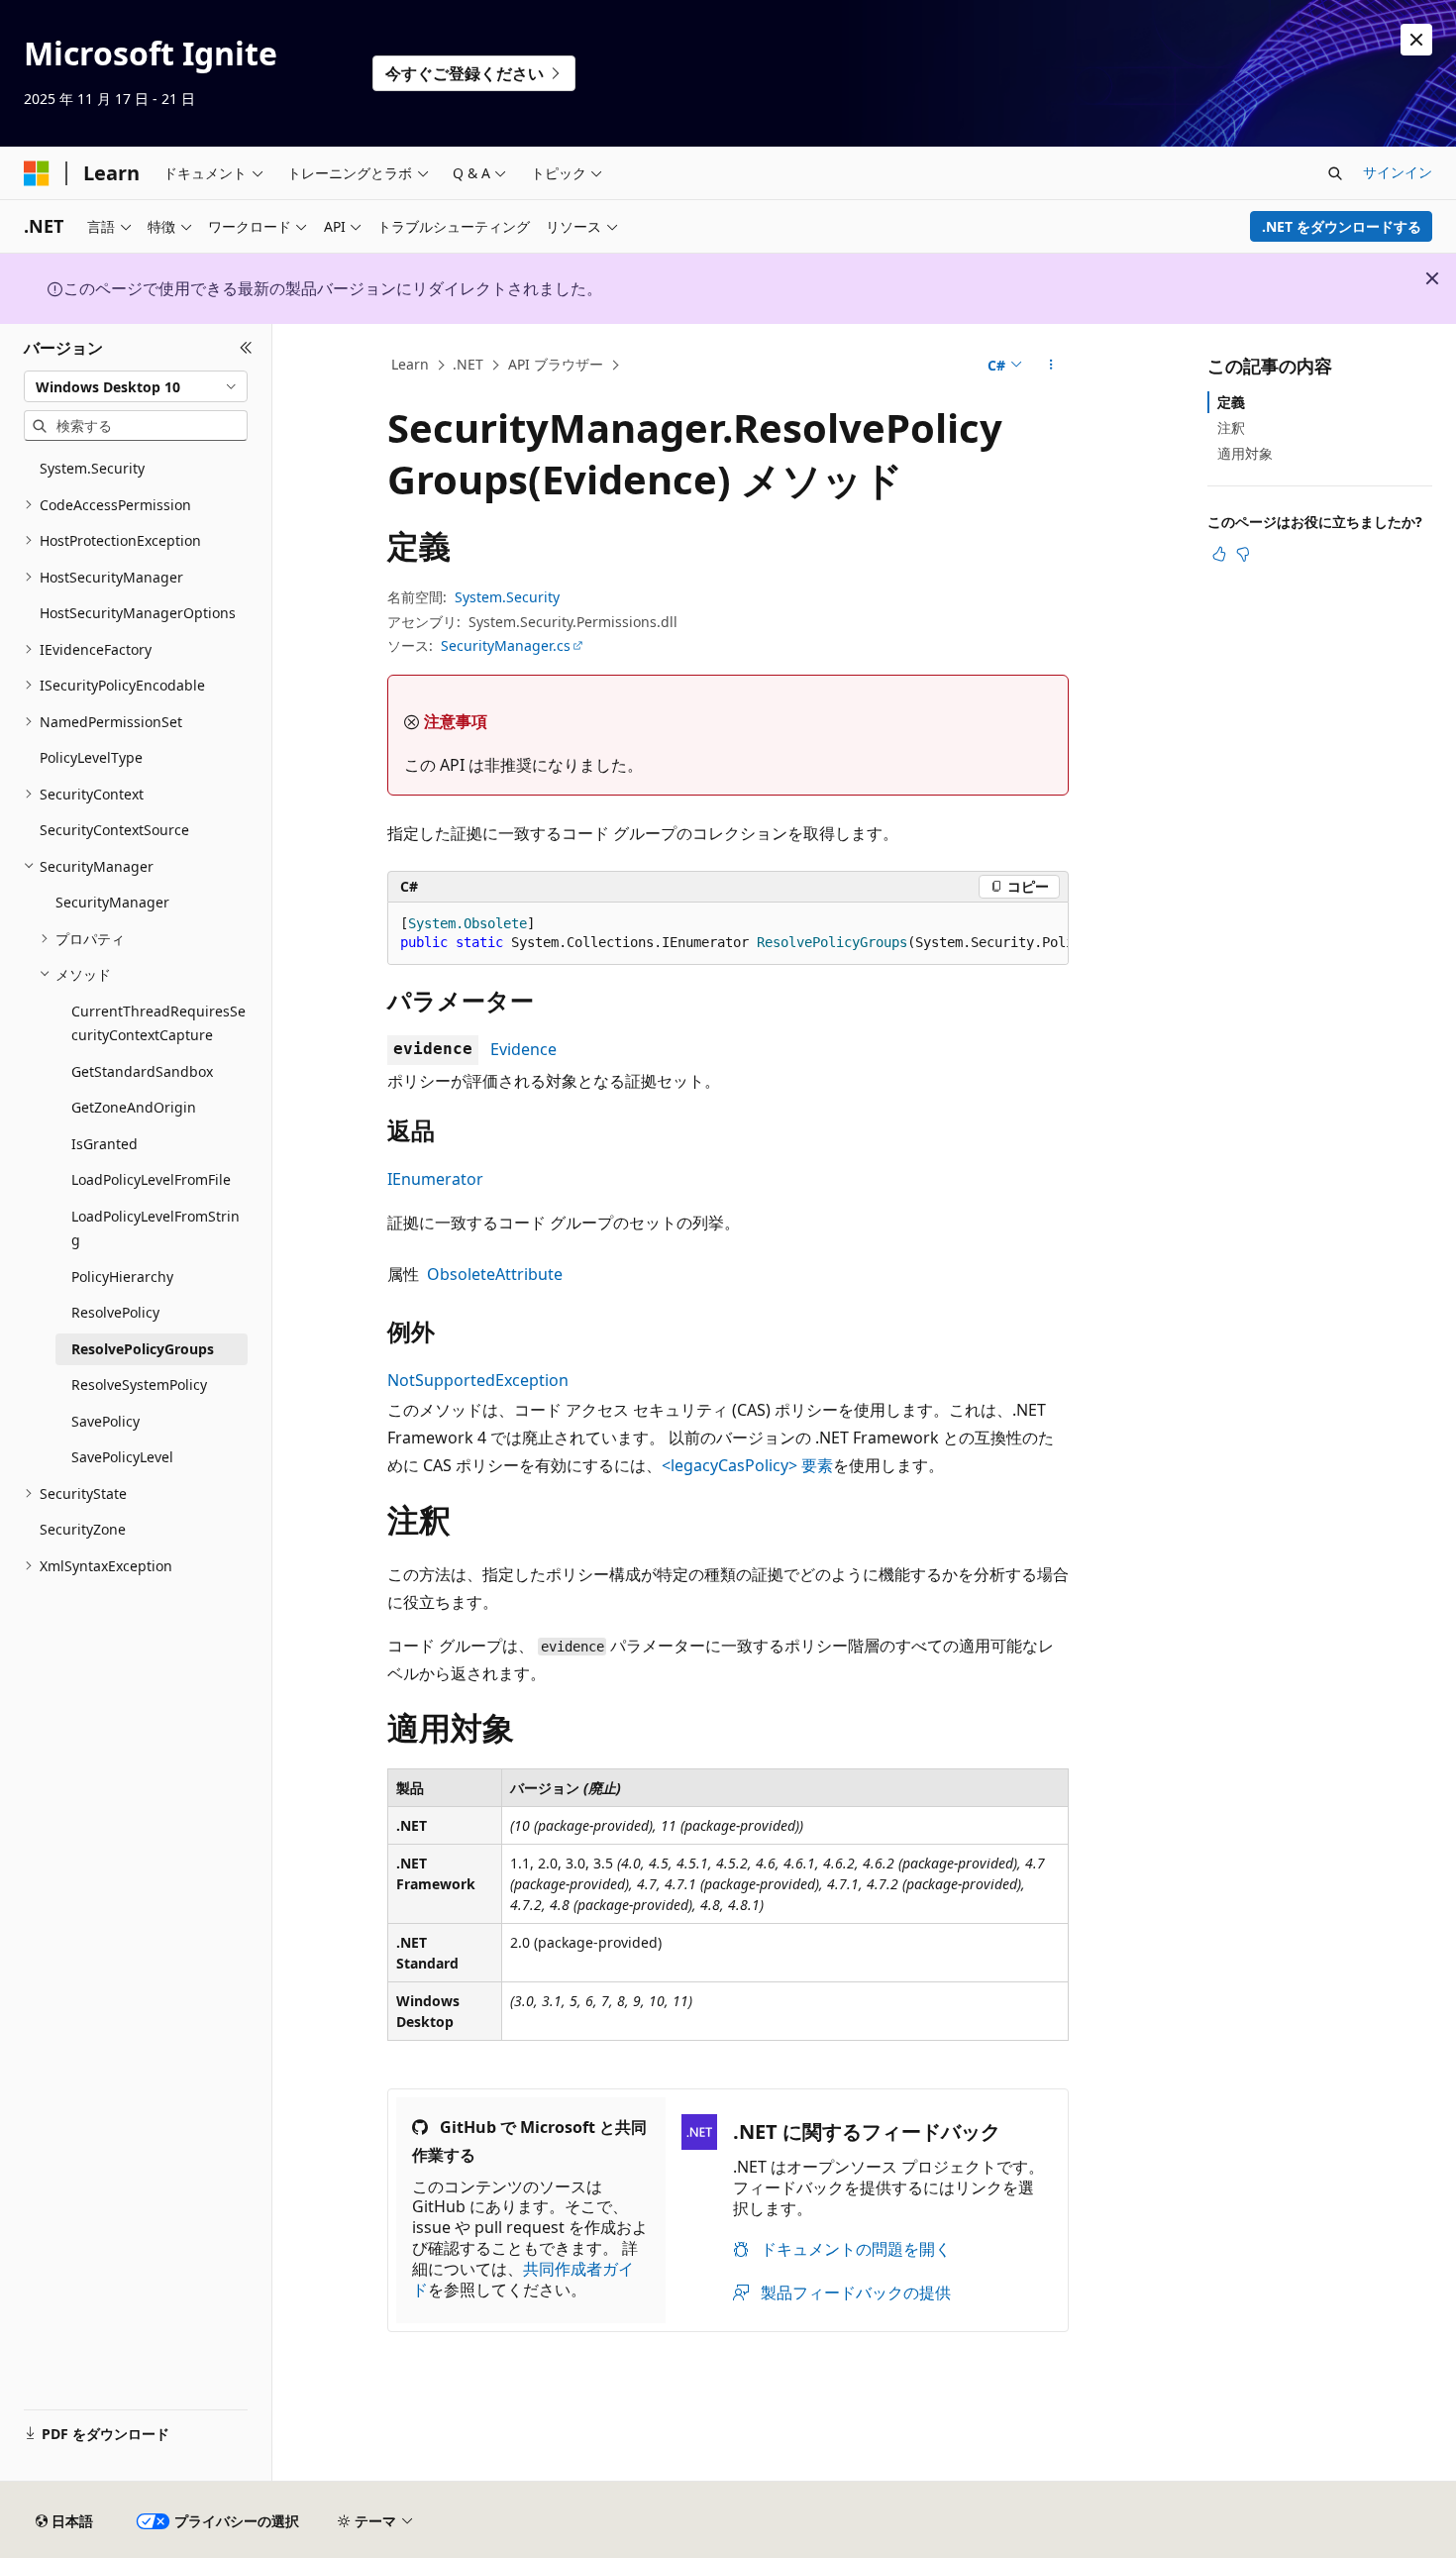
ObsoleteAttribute (495, 1274)
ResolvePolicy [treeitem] (115, 1312)
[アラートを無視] (1416, 40)
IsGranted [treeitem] (104, 1144)
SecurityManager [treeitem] (112, 902)
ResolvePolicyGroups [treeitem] (143, 1349)
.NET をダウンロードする (1342, 226)
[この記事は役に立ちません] (1243, 554)
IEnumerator (435, 1179)
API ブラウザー (556, 364)
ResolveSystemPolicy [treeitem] (139, 1385)
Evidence (523, 1049)
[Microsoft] (37, 173)
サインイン (1398, 172)
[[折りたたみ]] (246, 348)
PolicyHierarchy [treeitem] (122, 1277)
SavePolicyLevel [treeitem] (122, 1457)
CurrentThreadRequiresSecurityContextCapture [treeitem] (158, 1023)
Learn (410, 364)
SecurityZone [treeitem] (83, 1529)
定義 (1231, 402)
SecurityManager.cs (506, 645)
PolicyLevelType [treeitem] (91, 757)
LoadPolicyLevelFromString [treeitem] (156, 1228)
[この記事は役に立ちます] (1219, 554)
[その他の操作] (1051, 366)
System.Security (507, 597)
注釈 (1231, 427)
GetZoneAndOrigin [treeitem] (134, 1107)
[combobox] (136, 386)
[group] (728, 934)
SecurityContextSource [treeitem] (114, 830)
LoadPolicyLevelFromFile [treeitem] (151, 1179)
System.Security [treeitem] (92, 468)
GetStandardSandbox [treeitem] (142, 1071)
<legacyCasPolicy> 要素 (747, 1465)
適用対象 (1245, 453)
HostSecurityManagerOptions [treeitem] (138, 613)
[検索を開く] (1335, 173)
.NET (468, 364)
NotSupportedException (478, 1380)
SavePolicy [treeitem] (105, 1421)
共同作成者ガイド (523, 2279)
